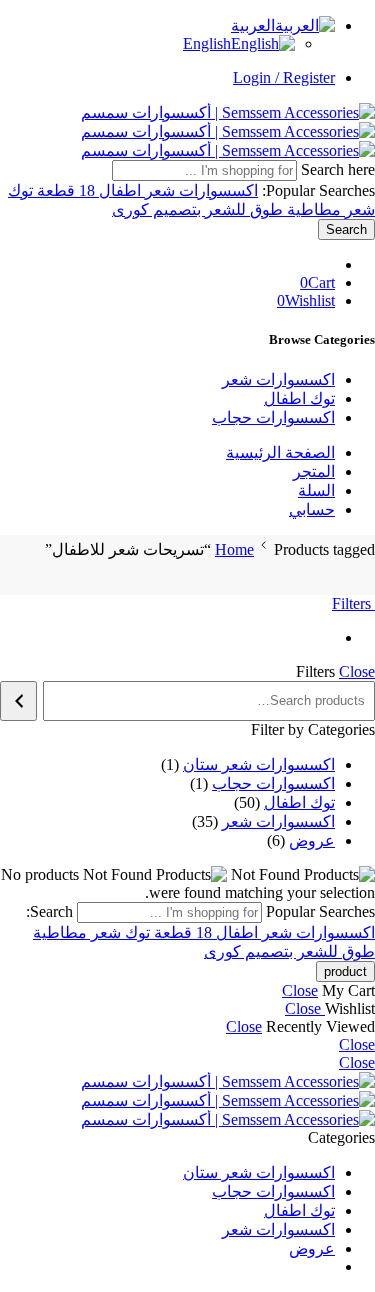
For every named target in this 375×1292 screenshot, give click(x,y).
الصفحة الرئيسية (280, 452)
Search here (336, 169)
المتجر (314, 471)
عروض (312, 1248)
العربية (253, 25)
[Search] (18, 701)
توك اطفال (299, 398)
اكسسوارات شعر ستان (259, 1172)
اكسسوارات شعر (278, 379)
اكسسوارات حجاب (273, 417)
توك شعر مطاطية (91, 932)
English (207, 43)
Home (234, 549)
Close (357, 671)
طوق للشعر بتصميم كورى (197, 209)
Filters (353, 603)
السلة (316, 490)
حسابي (312, 509)
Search (346, 229)
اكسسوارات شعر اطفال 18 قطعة (145, 190)
